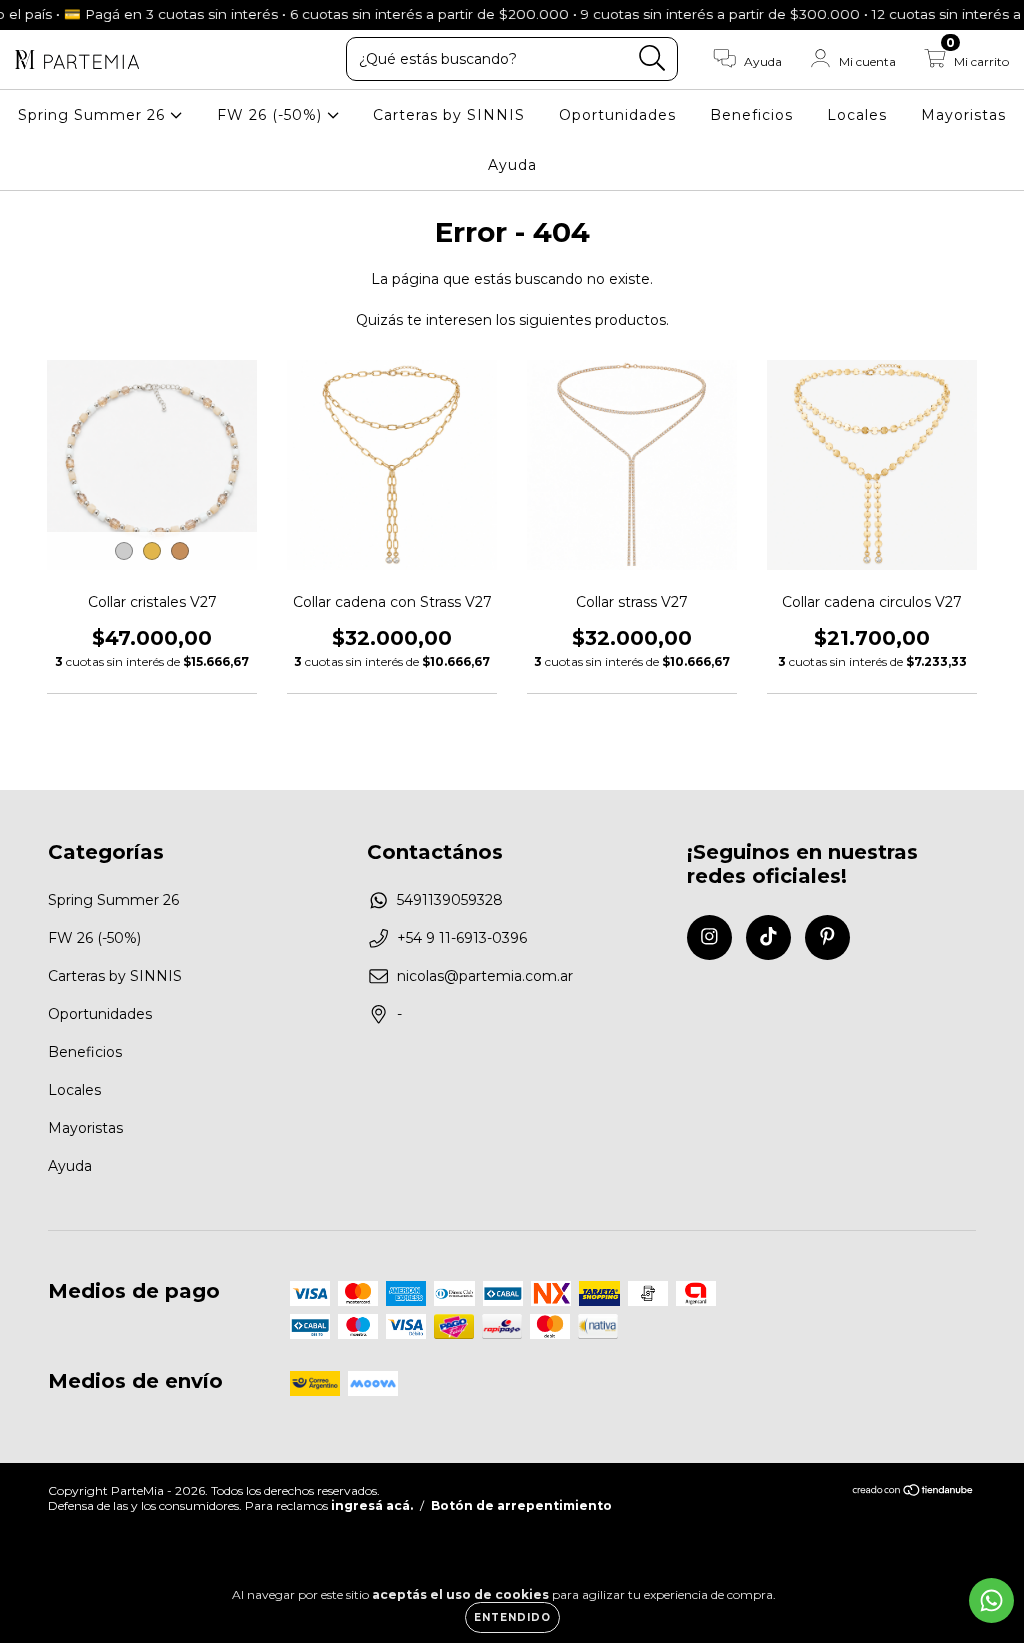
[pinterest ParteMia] (827, 937)
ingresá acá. (372, 1505)
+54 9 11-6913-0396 (462, 938)
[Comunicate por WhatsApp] (991, 1600)
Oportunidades (617, 115)
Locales (857, 115)
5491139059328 (450, 900)
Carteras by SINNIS (449, 115)
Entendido (512, 1617)
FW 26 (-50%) (272, 115)
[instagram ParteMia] (709, 937)
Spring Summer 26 (94, 115)
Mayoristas (963, 115)
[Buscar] (652, 58)
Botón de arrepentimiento (521, 1505)
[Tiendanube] (913, 1492)
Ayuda (512, 165)
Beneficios (751, 115)
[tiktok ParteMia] (768, 937)
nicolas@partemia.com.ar (485, 976)
